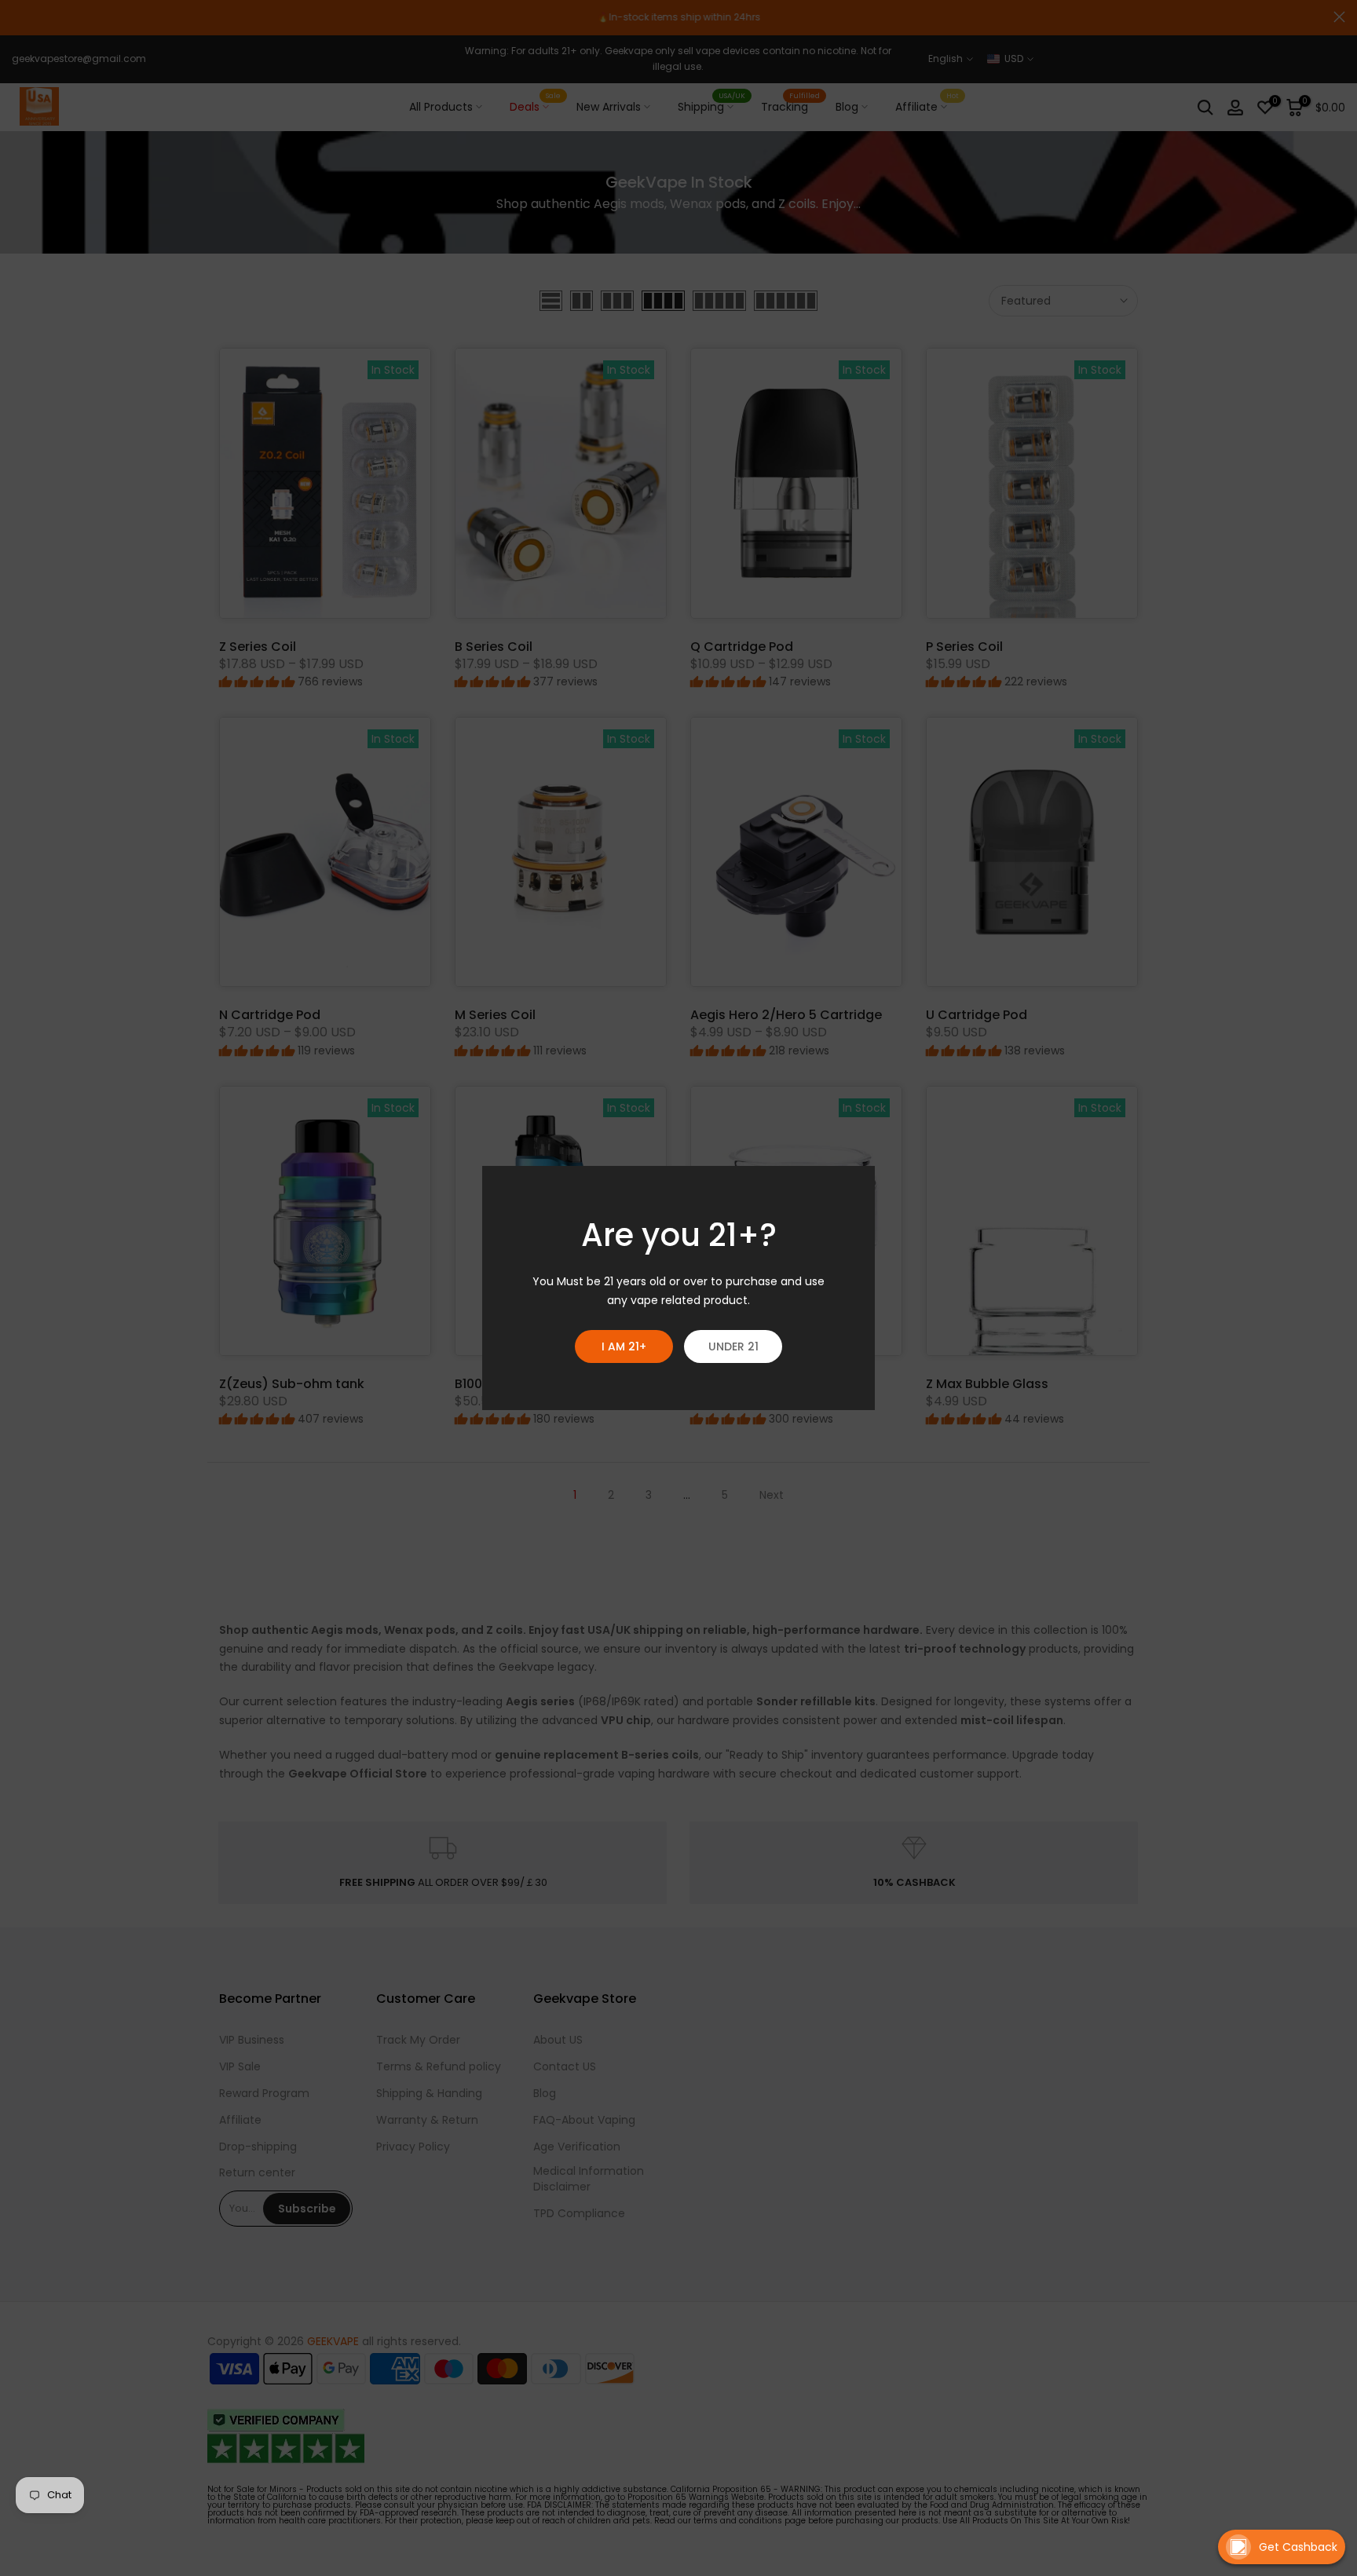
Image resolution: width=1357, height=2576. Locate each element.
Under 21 (733, 1346)
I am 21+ (624, 1346)
